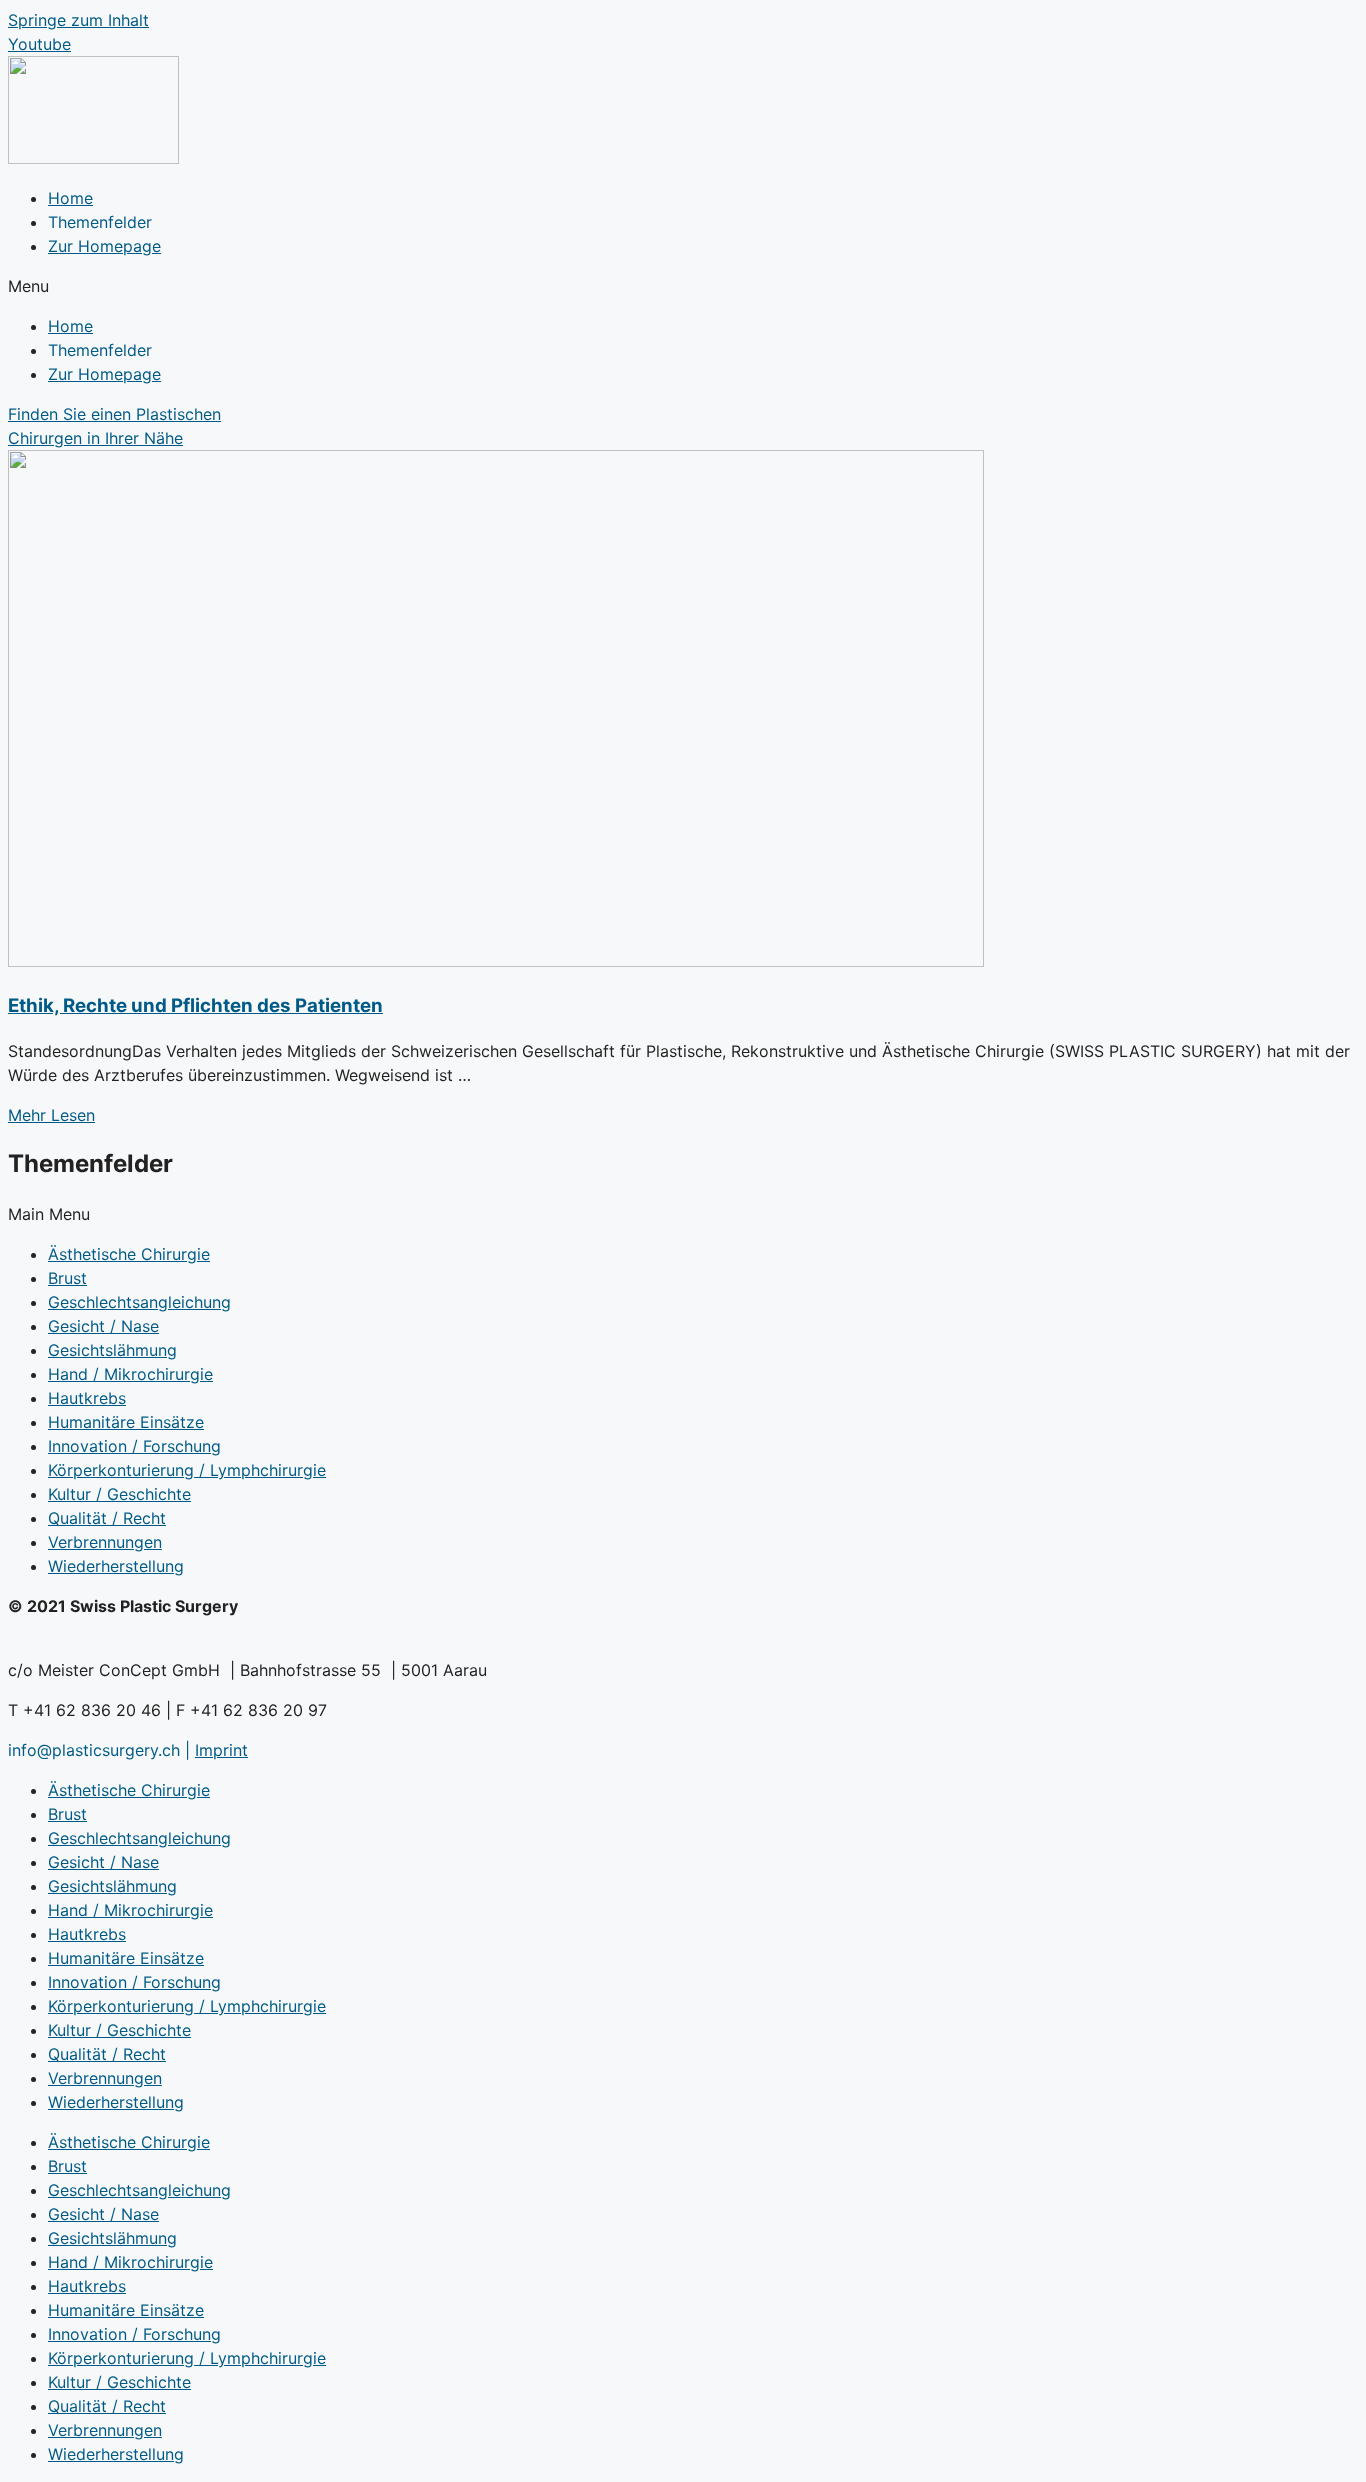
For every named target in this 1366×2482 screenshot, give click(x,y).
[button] (683, 286)
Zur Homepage (104, 246)
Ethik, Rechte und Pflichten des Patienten (195, 1005)
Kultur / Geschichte (119, 1494)
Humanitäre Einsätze (126, 1422)
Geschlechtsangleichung (139, 1302)
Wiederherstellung (116, 1566)
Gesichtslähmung (112, 1350)
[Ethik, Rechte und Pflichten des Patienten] (496, 961)
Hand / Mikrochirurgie (130, 1374)
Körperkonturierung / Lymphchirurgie (187, 1470)
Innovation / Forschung (134, 1446)
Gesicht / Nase (103, 1326)
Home (70, 198)
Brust (67, 1278)
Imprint (221, 1750)
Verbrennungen (105, 1542)
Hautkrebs (87, 1398)
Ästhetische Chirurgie (129, 1254)
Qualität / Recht (107, 1518)
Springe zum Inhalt (78, 20)
